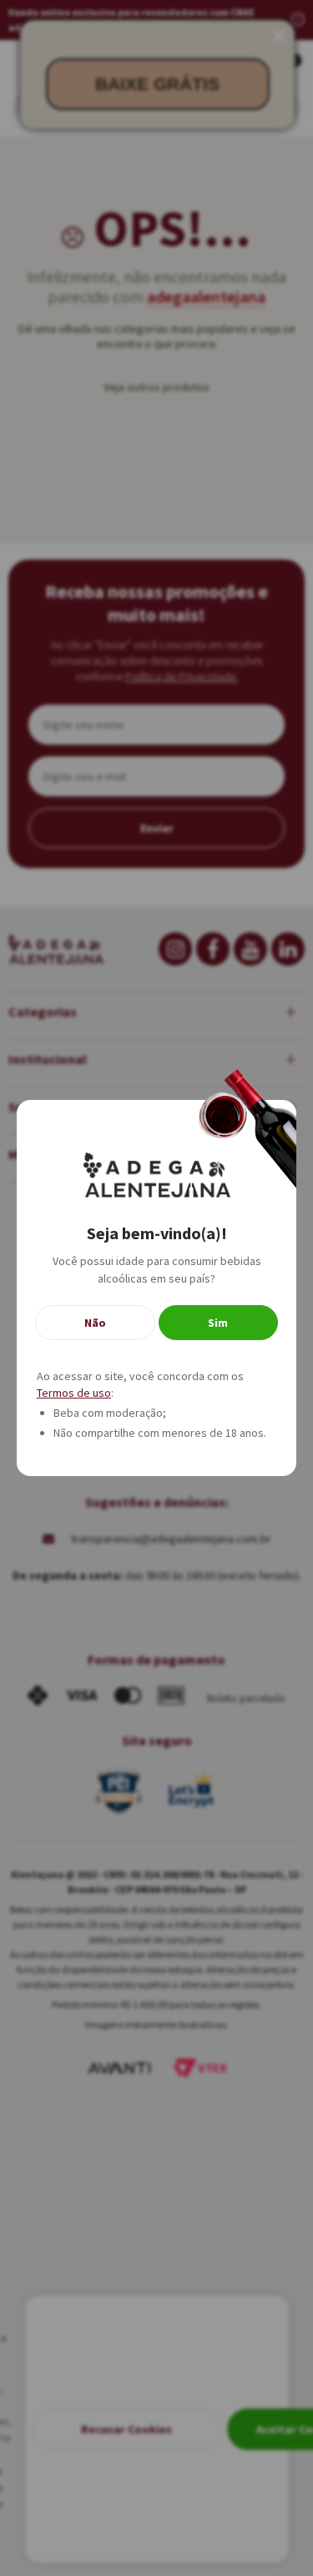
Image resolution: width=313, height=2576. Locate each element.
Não (95, 1323)
